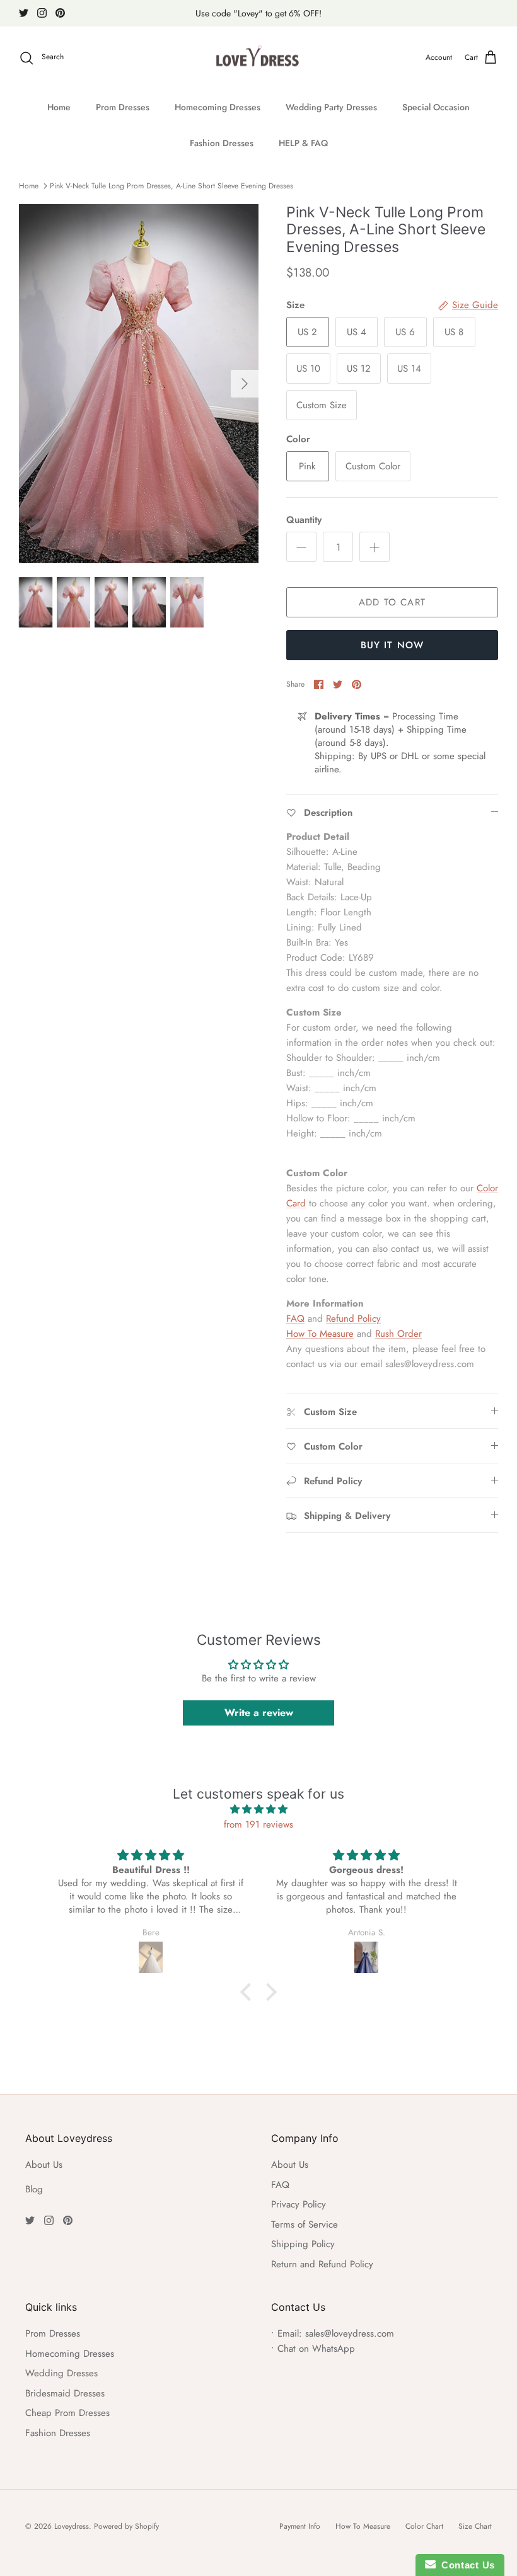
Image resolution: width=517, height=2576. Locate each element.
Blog (34, 2189)
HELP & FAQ (303, 143)
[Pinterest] (60, 13)
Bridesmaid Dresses (65, 2393)
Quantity (304, 520)
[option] (139, 384)
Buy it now (392, 645)
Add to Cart (392, 602)
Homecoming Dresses (218, 107)
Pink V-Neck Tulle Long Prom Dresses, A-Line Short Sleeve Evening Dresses (171, 186)
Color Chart (424, 2526)
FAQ (295, 1319)
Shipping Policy (303, 2244)
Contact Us (465, 2565)
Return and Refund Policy (322, 2264)
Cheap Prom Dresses (67, 2413)
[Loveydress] (259, 58)
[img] (258, 1809)
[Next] (245, 384)
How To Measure (320, 1334)
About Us (44, 2165)
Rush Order (398, 1334)
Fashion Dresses (222, 143)
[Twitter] (24, 13)
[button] (249, 1992)
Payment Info (300, 2526)
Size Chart (475, 2526)
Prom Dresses (123, 107)
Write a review (259, 1713)
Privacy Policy (299, 2204)
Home (59, 107)
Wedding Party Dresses (331, 107)
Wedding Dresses (61, 2373)
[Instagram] (42, 13)
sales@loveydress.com (350, 2333)
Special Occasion (436, 107)
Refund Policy (353, 1319)
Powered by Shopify (126, 2526)
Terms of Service (305, 2224)
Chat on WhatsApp (316, 2349)
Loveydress (72, 2526)
